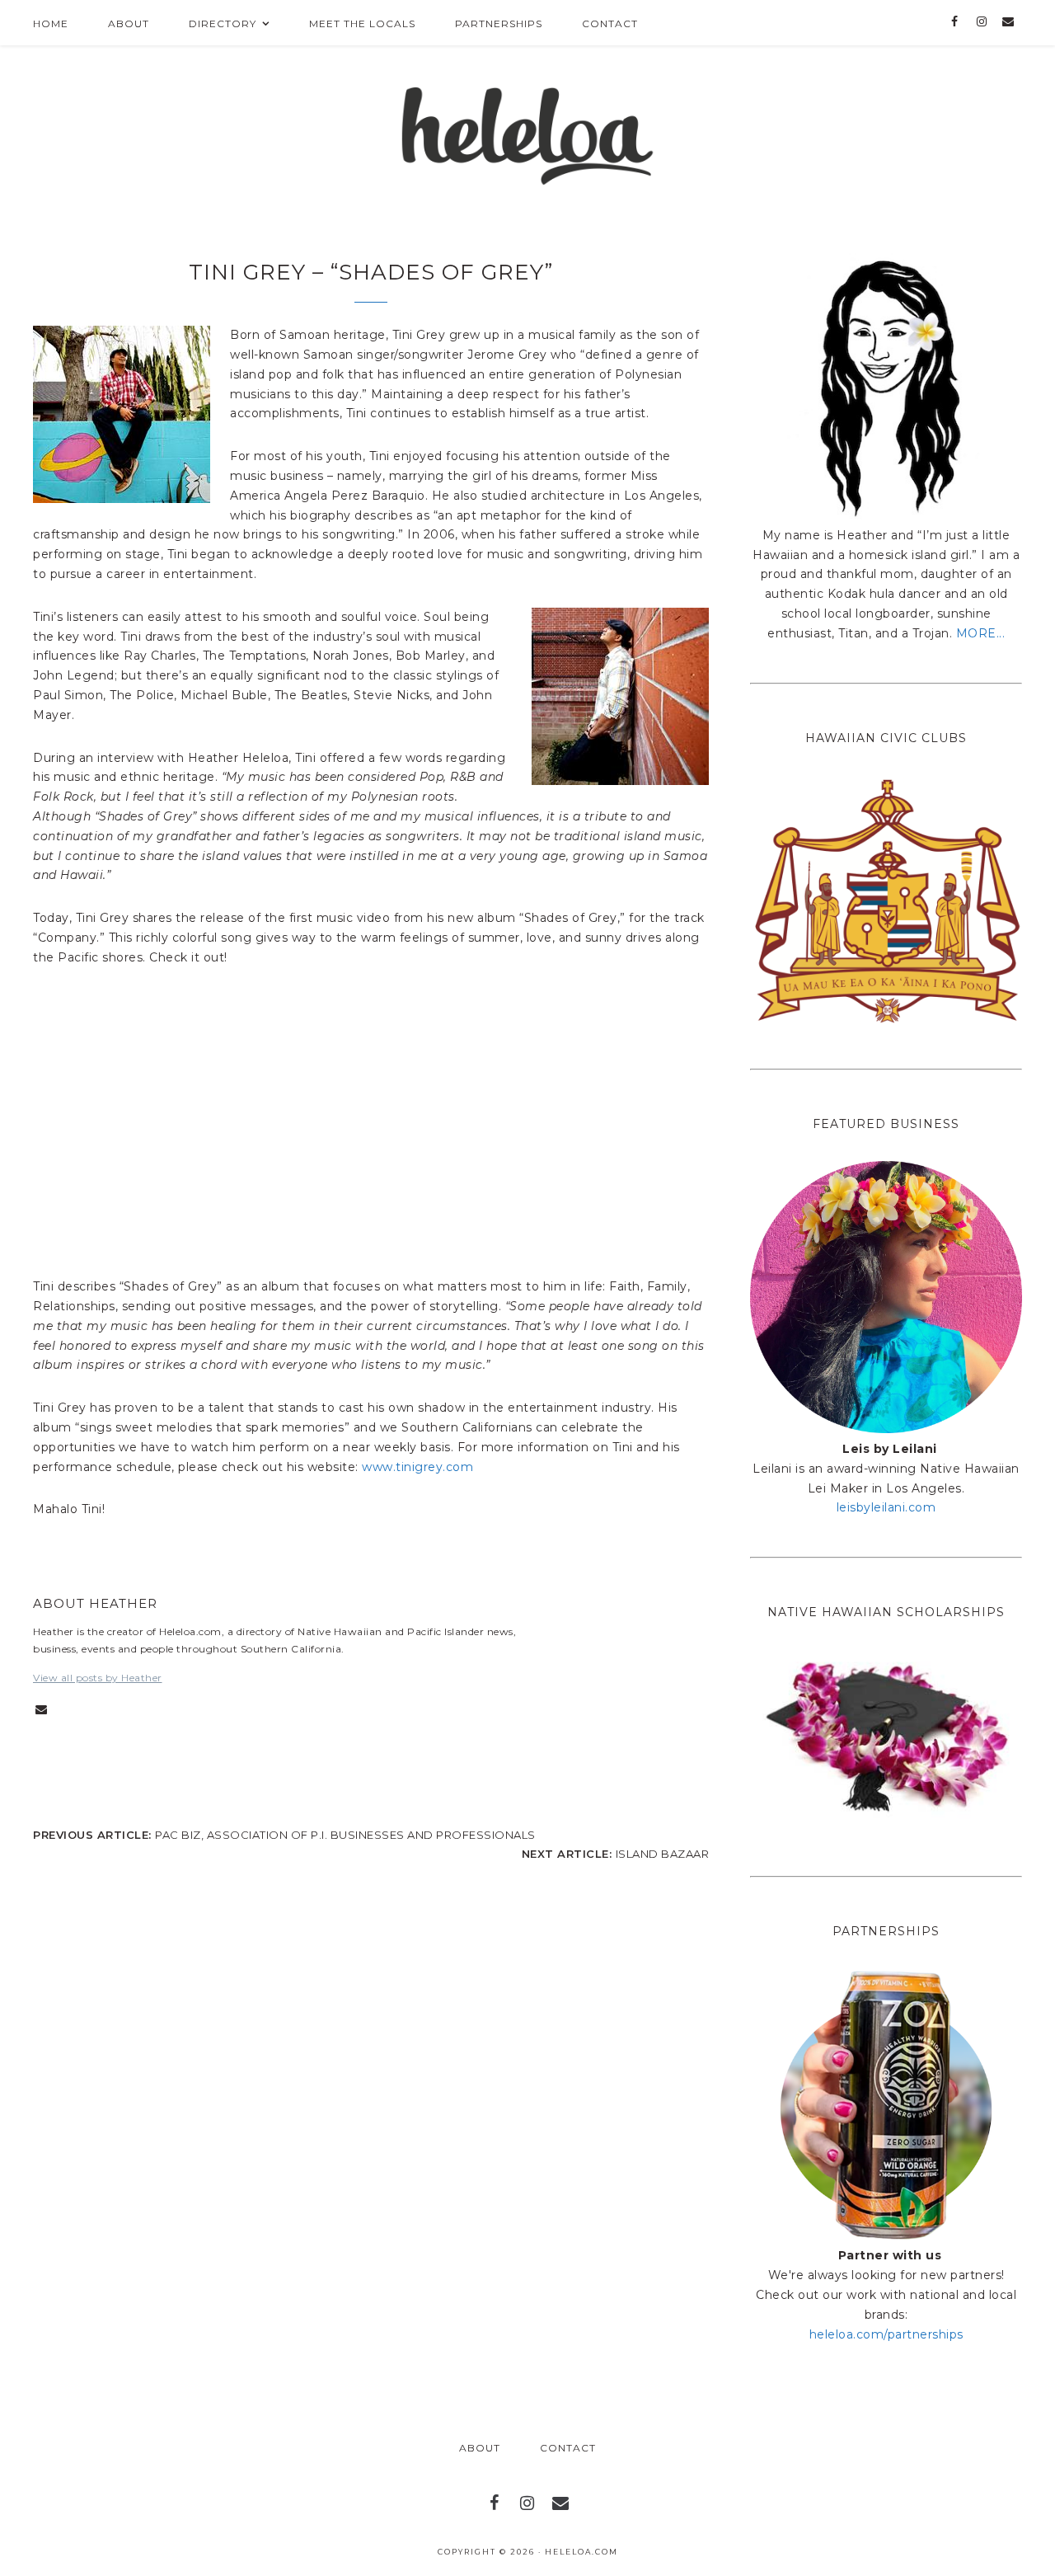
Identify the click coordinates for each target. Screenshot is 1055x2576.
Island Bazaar (663, 1854)
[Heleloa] (528, 131)
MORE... (981, 633)
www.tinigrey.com (417, 1467)
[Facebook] (955, 22)
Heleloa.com (581, 2552)
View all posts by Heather (98, 1678)
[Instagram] (981, 22)
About (480, 2448)
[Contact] (1008, 22)
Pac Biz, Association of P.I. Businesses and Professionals (345, 1835)
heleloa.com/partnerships (886, 2334)
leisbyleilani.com (886, 1507)
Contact (568, 2448)
